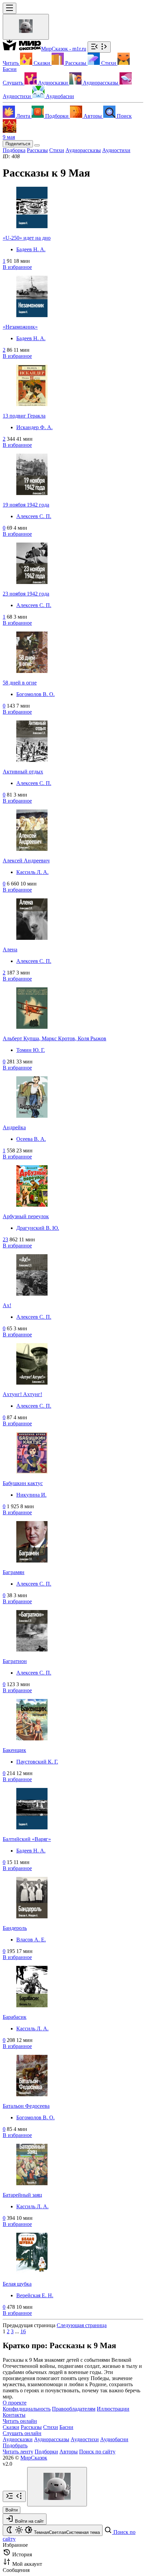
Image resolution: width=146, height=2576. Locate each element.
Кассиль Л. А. (32, 872)
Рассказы (31, 2427)
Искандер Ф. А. (34, 427)
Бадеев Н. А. (31, 249)
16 (23, 2331)
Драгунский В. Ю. (38, 1228)
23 (5, 1239)
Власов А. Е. (31, 1940)
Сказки (11, 2427)
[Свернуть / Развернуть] (99, 47)
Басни (66, 2427)
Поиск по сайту (97, 2452)
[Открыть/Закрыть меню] (10, 8)
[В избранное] (37, 145)
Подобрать (15, 2445)
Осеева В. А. (31, 1139)
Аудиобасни (114, 2439)
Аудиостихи (85, 2439)
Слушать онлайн (22, 2433)
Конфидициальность (27, 2409)
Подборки (46, 2452)
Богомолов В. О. (35, 694)
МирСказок (34, 2458)
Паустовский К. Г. (37, 1762)
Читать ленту (18, 2452)
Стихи (51, 2427)
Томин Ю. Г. (31, 1050)
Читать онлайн (20, 2421)
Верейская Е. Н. (35, 2295)
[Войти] (26, 27)
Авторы (69, 2452)
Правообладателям (74, 2409)
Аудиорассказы (52, 2439)
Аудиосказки (18, 2439)
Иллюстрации (113, 2409)
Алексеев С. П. (34, 516)
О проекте (15, 2403)
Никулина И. (31, 1495)
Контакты (14, 2415)
